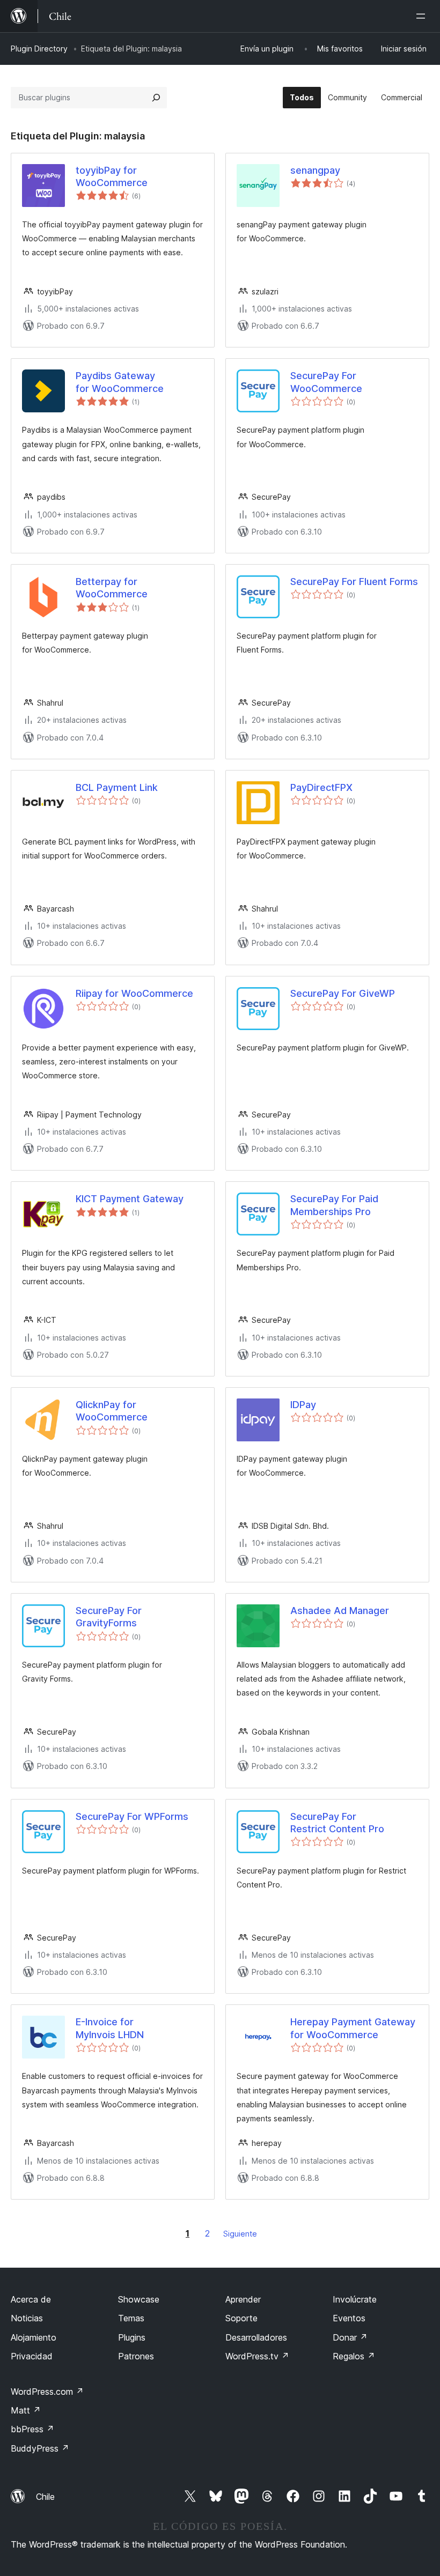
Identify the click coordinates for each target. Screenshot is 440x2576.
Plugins (132, 2337)
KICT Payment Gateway (130, 1199)
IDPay (303, 1405)
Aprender (243, 2299)
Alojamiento (34, 2337)
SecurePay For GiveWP (343, 993)
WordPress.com (47, 2392)
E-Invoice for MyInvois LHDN (110, 2028)
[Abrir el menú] (423, 16)
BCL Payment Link (117, 787)
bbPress (32, 2429)
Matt (26, 2410)
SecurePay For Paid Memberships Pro (334, 1205)
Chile (45, 2497)
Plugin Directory (39, 49)
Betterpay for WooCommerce (112, 588)
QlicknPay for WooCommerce (112, 1411)
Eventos (349, 2318)
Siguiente (240, 2234)
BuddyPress (40, 2448)
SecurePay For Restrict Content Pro (337, 1823)
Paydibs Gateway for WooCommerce (120, 382)
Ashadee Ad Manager (340, 1611)
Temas (131, 2318)
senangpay (315, 170)
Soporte (241, 2318)
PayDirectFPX (321, 787)
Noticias (27, 2318)
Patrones (136, 2356)
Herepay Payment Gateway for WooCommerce (353, 2028)
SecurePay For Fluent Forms (354, 582)
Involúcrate (355, 2299)
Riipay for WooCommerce (134, 993)
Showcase (139, 2299)
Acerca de (31, 2299)
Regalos (354, 2356)
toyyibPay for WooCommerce (112, 176)
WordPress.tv (257, 2356)
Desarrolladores (256, 2337)
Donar (350, 2337)
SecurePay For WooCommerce (326, 382)
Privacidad (32, 2356)
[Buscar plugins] (156, 98)
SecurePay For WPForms (132, 1816)
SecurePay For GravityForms (109, 1617)
